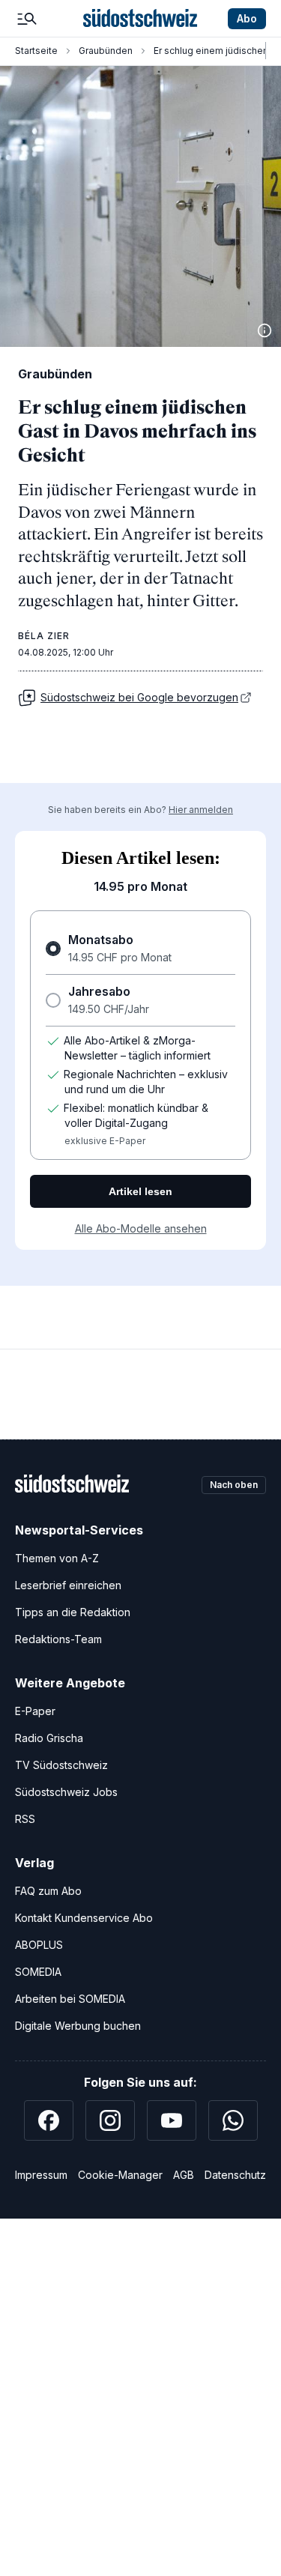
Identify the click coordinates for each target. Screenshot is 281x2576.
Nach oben (234, 1485)
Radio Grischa (49, 1738)
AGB (184, 2175)
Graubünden (106, 51)
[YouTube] (172, 2120)
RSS (25, 1819)
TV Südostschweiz (61, 1765)
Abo (247, 18)
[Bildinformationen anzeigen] (265, 330)
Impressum (41, 2175)
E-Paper (35, 1711)
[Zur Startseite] (140, 19)
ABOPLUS (39, 1945)
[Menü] (27, 19)
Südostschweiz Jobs (66, 1792)
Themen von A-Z (57, 1558)
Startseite (36, 51)
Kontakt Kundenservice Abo (84, 1918)
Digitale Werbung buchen (78, 2026)
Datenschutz (235, 2175)
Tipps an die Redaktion (73, 1612)
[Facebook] (49, 2120)
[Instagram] (110, 2120)
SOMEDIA (38, 1972)
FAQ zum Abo (48, 1891)
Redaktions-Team (58, 1639)
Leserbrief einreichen (68, 1585)
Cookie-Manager (120, 2175)
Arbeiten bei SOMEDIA (70, 1999)
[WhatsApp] (233, 2120)
